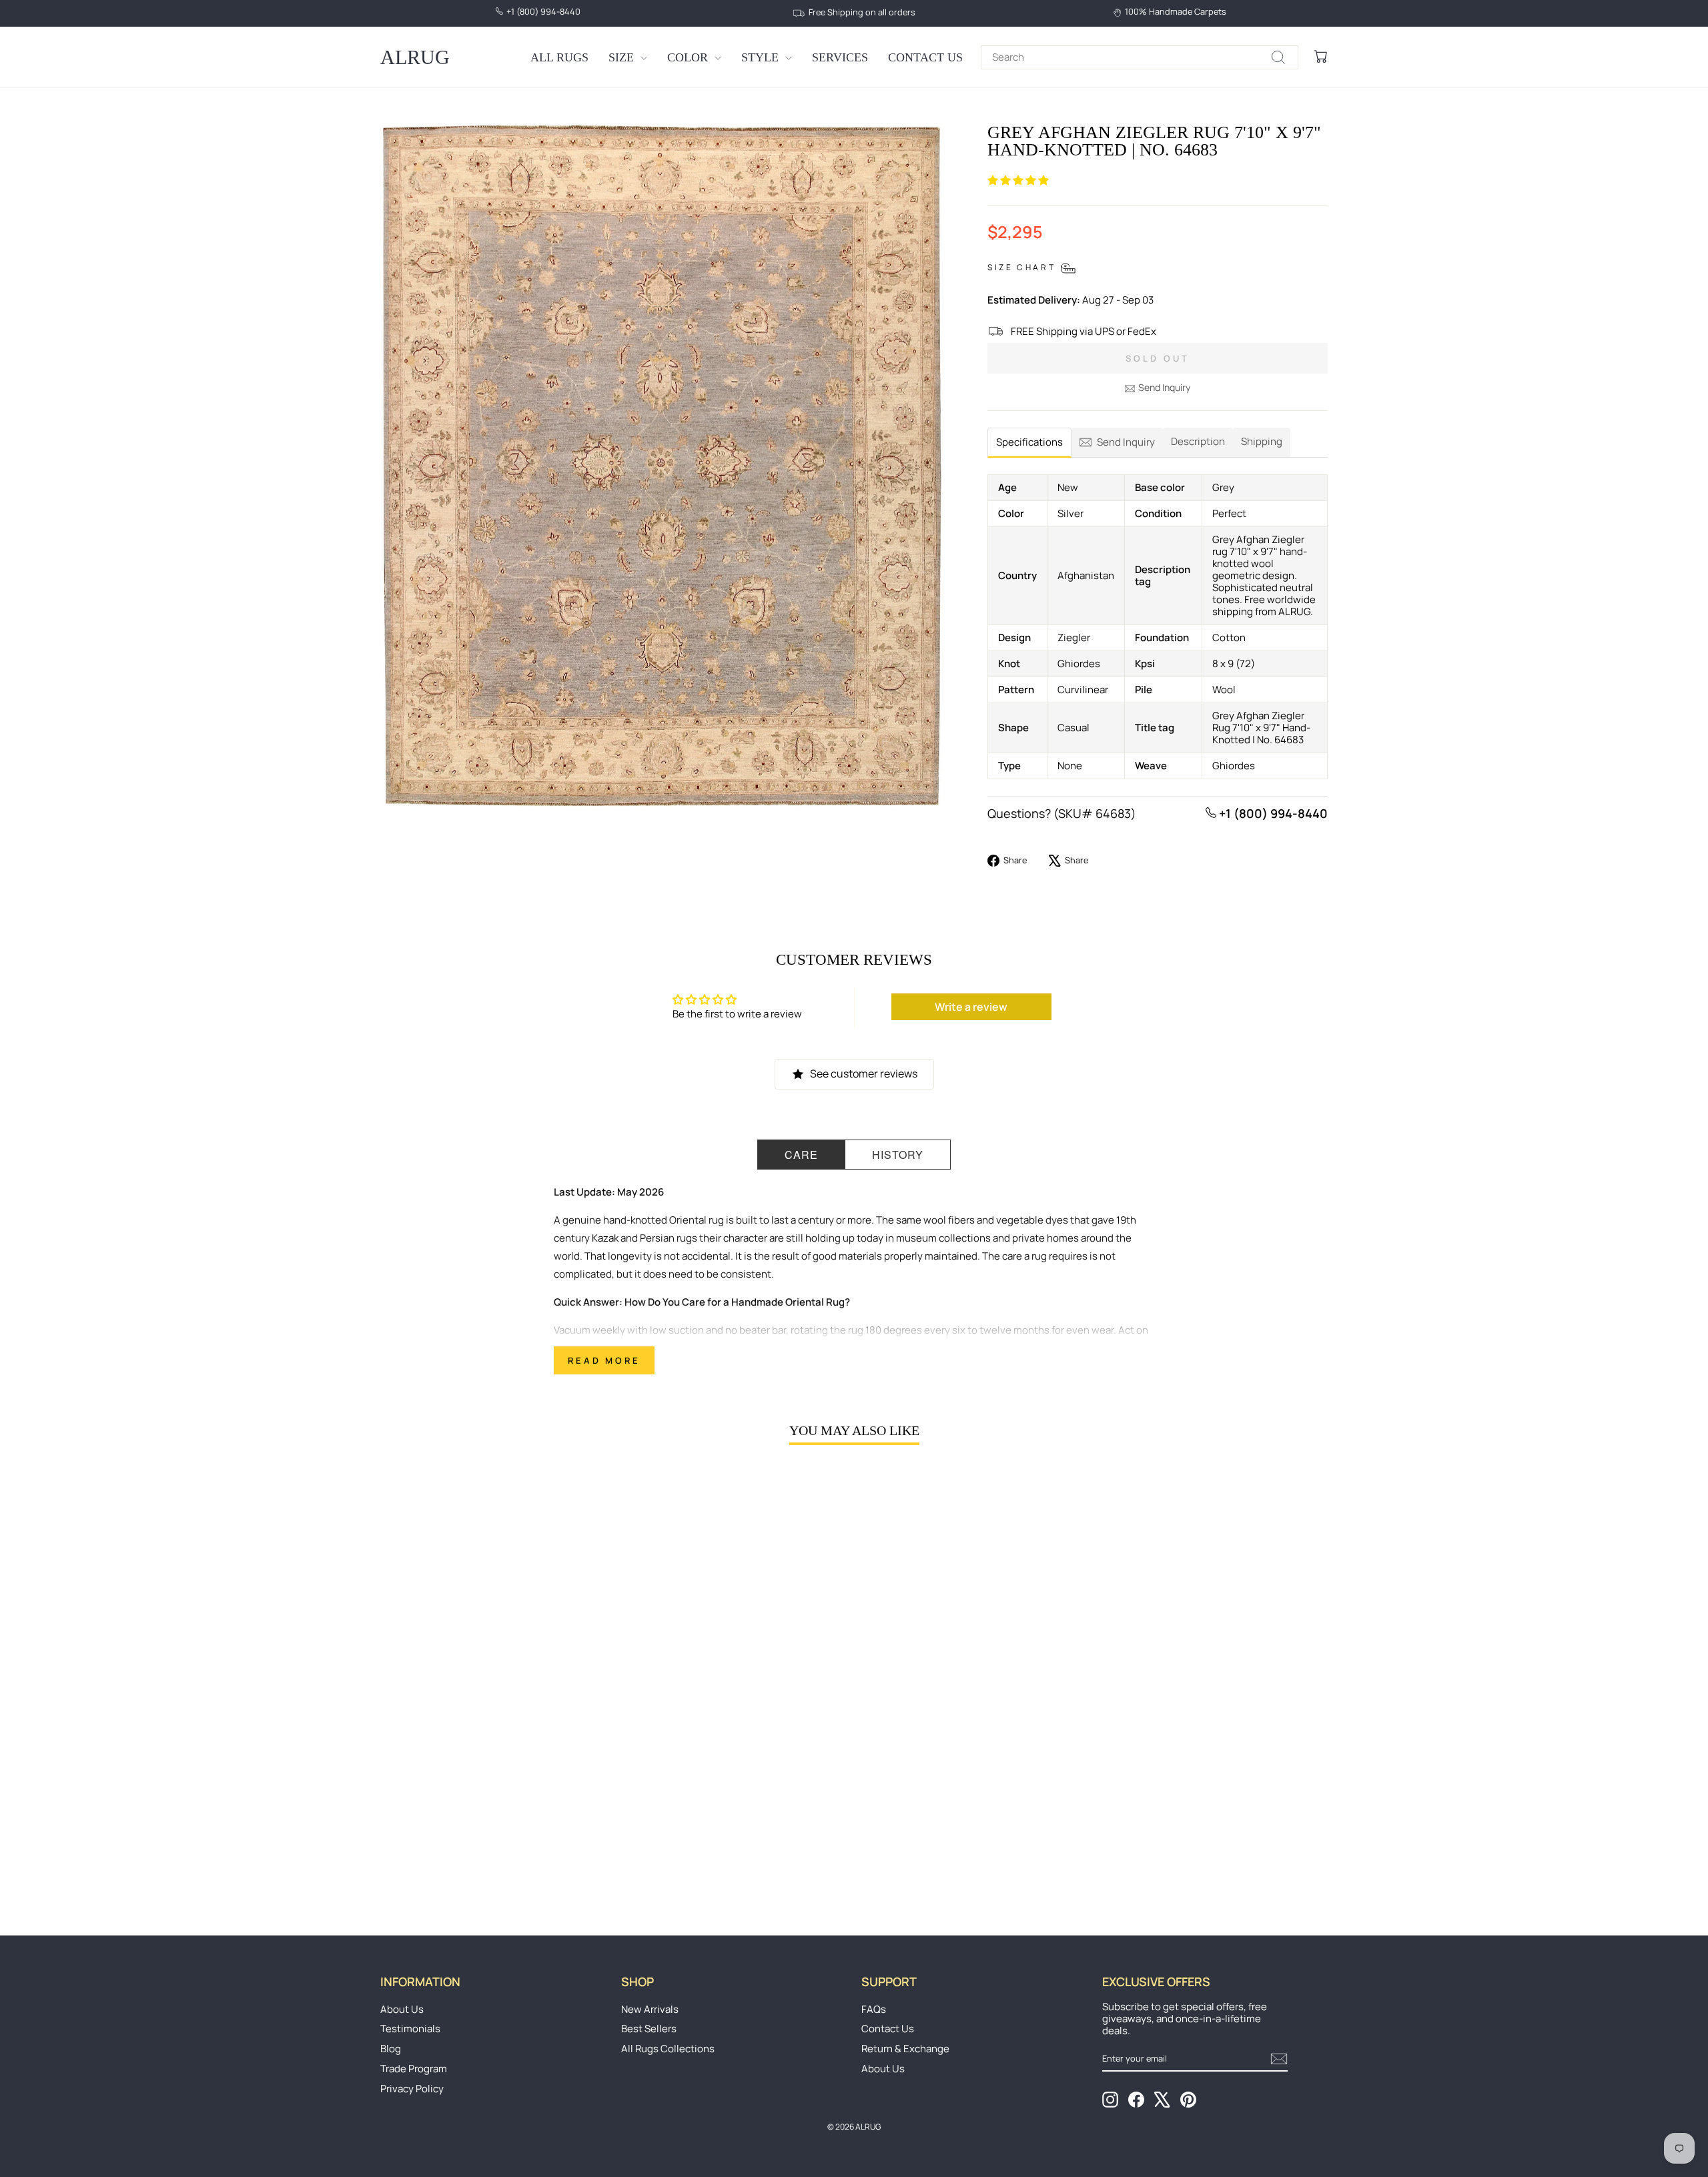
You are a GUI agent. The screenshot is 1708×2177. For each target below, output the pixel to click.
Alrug (415, 57)
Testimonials (410, 2029)
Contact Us (925, 57)
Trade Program (414, 2069)
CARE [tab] (801, 1155)
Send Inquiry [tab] (1126, 442)
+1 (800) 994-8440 (1272, 813)
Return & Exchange (905, 2049)
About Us (402, 2009)
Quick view (493, 1795)
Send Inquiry (1164, 387)
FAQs (874, 2009)
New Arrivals (650, 2009)
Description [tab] (1198, 441)
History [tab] (898, 1155)
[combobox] (1140, 57)
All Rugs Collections (668, 2049)
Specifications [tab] (1029, 442)
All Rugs (559, 57)
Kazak (605, 1238)
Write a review (971, 1007)
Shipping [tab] (1262, 441)
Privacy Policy (412, 2089)
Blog (391, 2049)
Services (840, 57)
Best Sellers (649, 2029)
